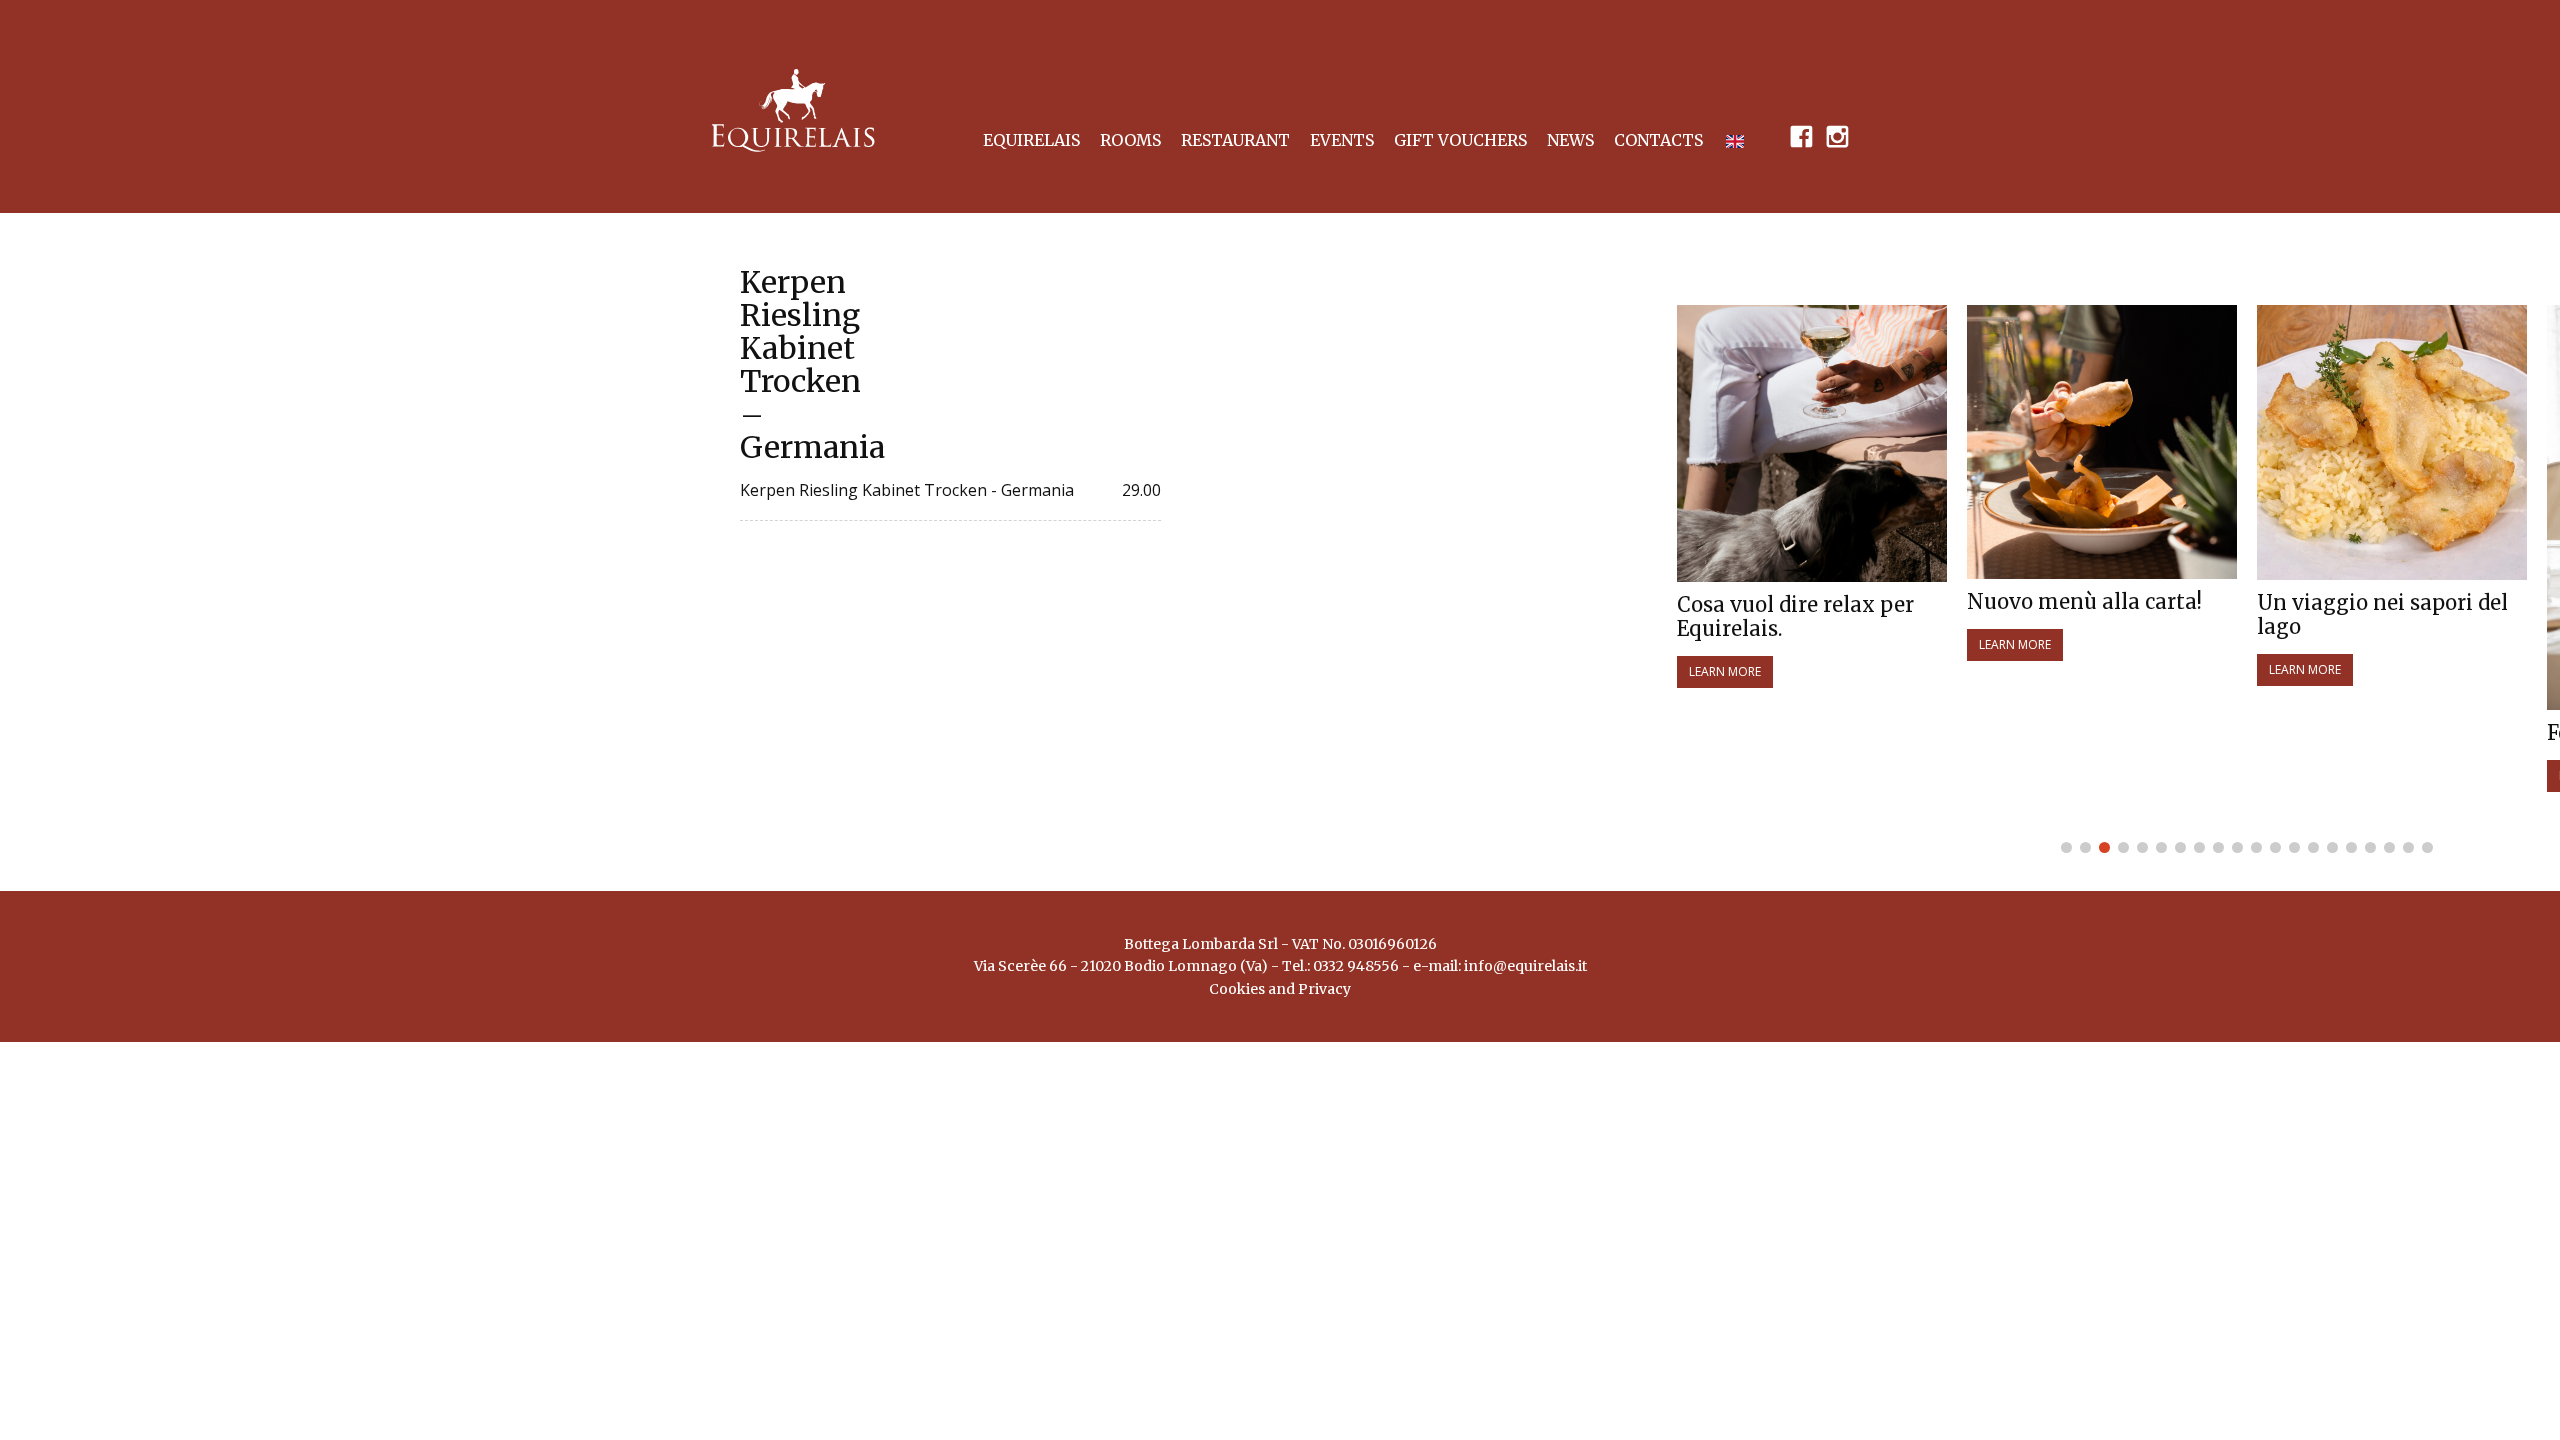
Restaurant (1235, 140)
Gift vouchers (1460, 140)
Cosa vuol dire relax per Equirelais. (1795, 617)
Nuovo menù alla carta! (2084, 602)
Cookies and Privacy (1280, 989)
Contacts (1658, 140)
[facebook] (1801, 135)
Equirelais (1031, 140)
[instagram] (1837, 135)
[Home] (793, 110)
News (1570, 140)
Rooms (1130, 140)
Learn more (1725, 671)
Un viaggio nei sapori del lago (2382, 615)
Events (1342, 140)
